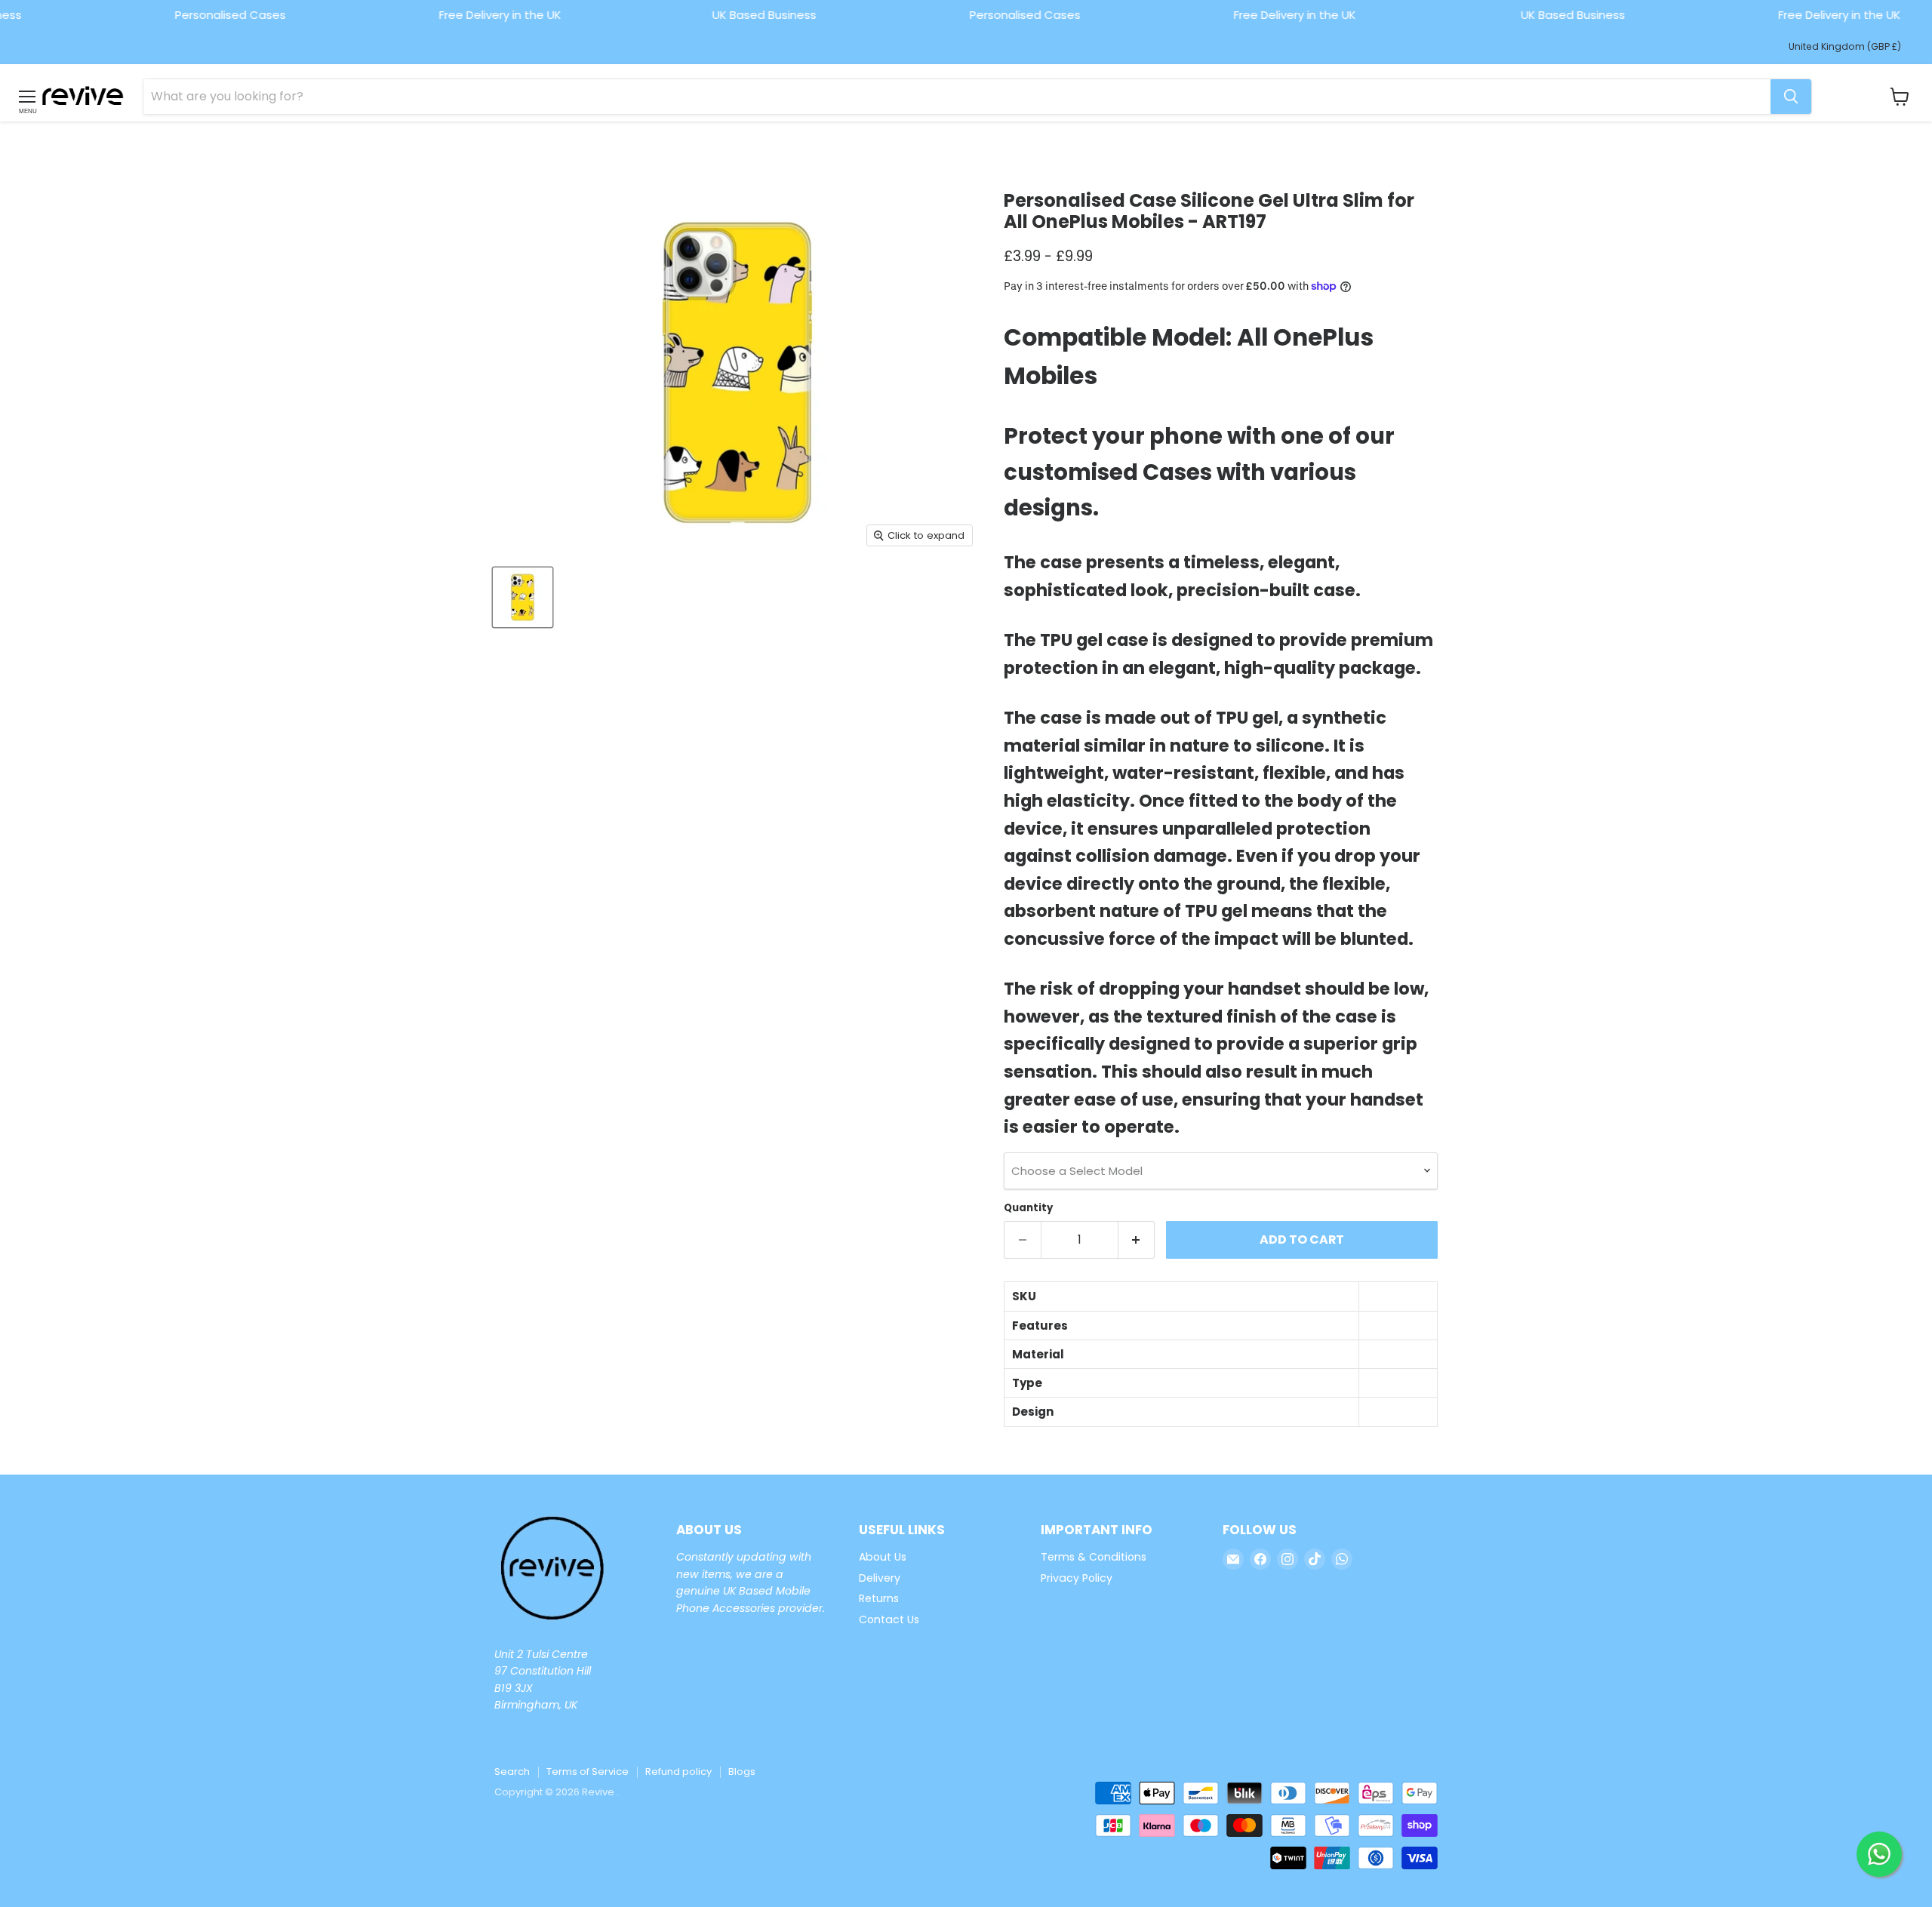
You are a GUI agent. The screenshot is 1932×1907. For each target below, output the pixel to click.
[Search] (1791, 97)
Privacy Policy (1077, 1578)
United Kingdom (1845, 46)
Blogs (742, 1772)
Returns (879, 1598)
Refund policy (678, 1772)
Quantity (1028, 1208)
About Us (883, 1557)
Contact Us (889, 1619)
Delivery (880, 1578)
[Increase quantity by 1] (1137, 1240)
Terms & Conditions (1094, 1557)
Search (512, 1772)
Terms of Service (588, 1772)
